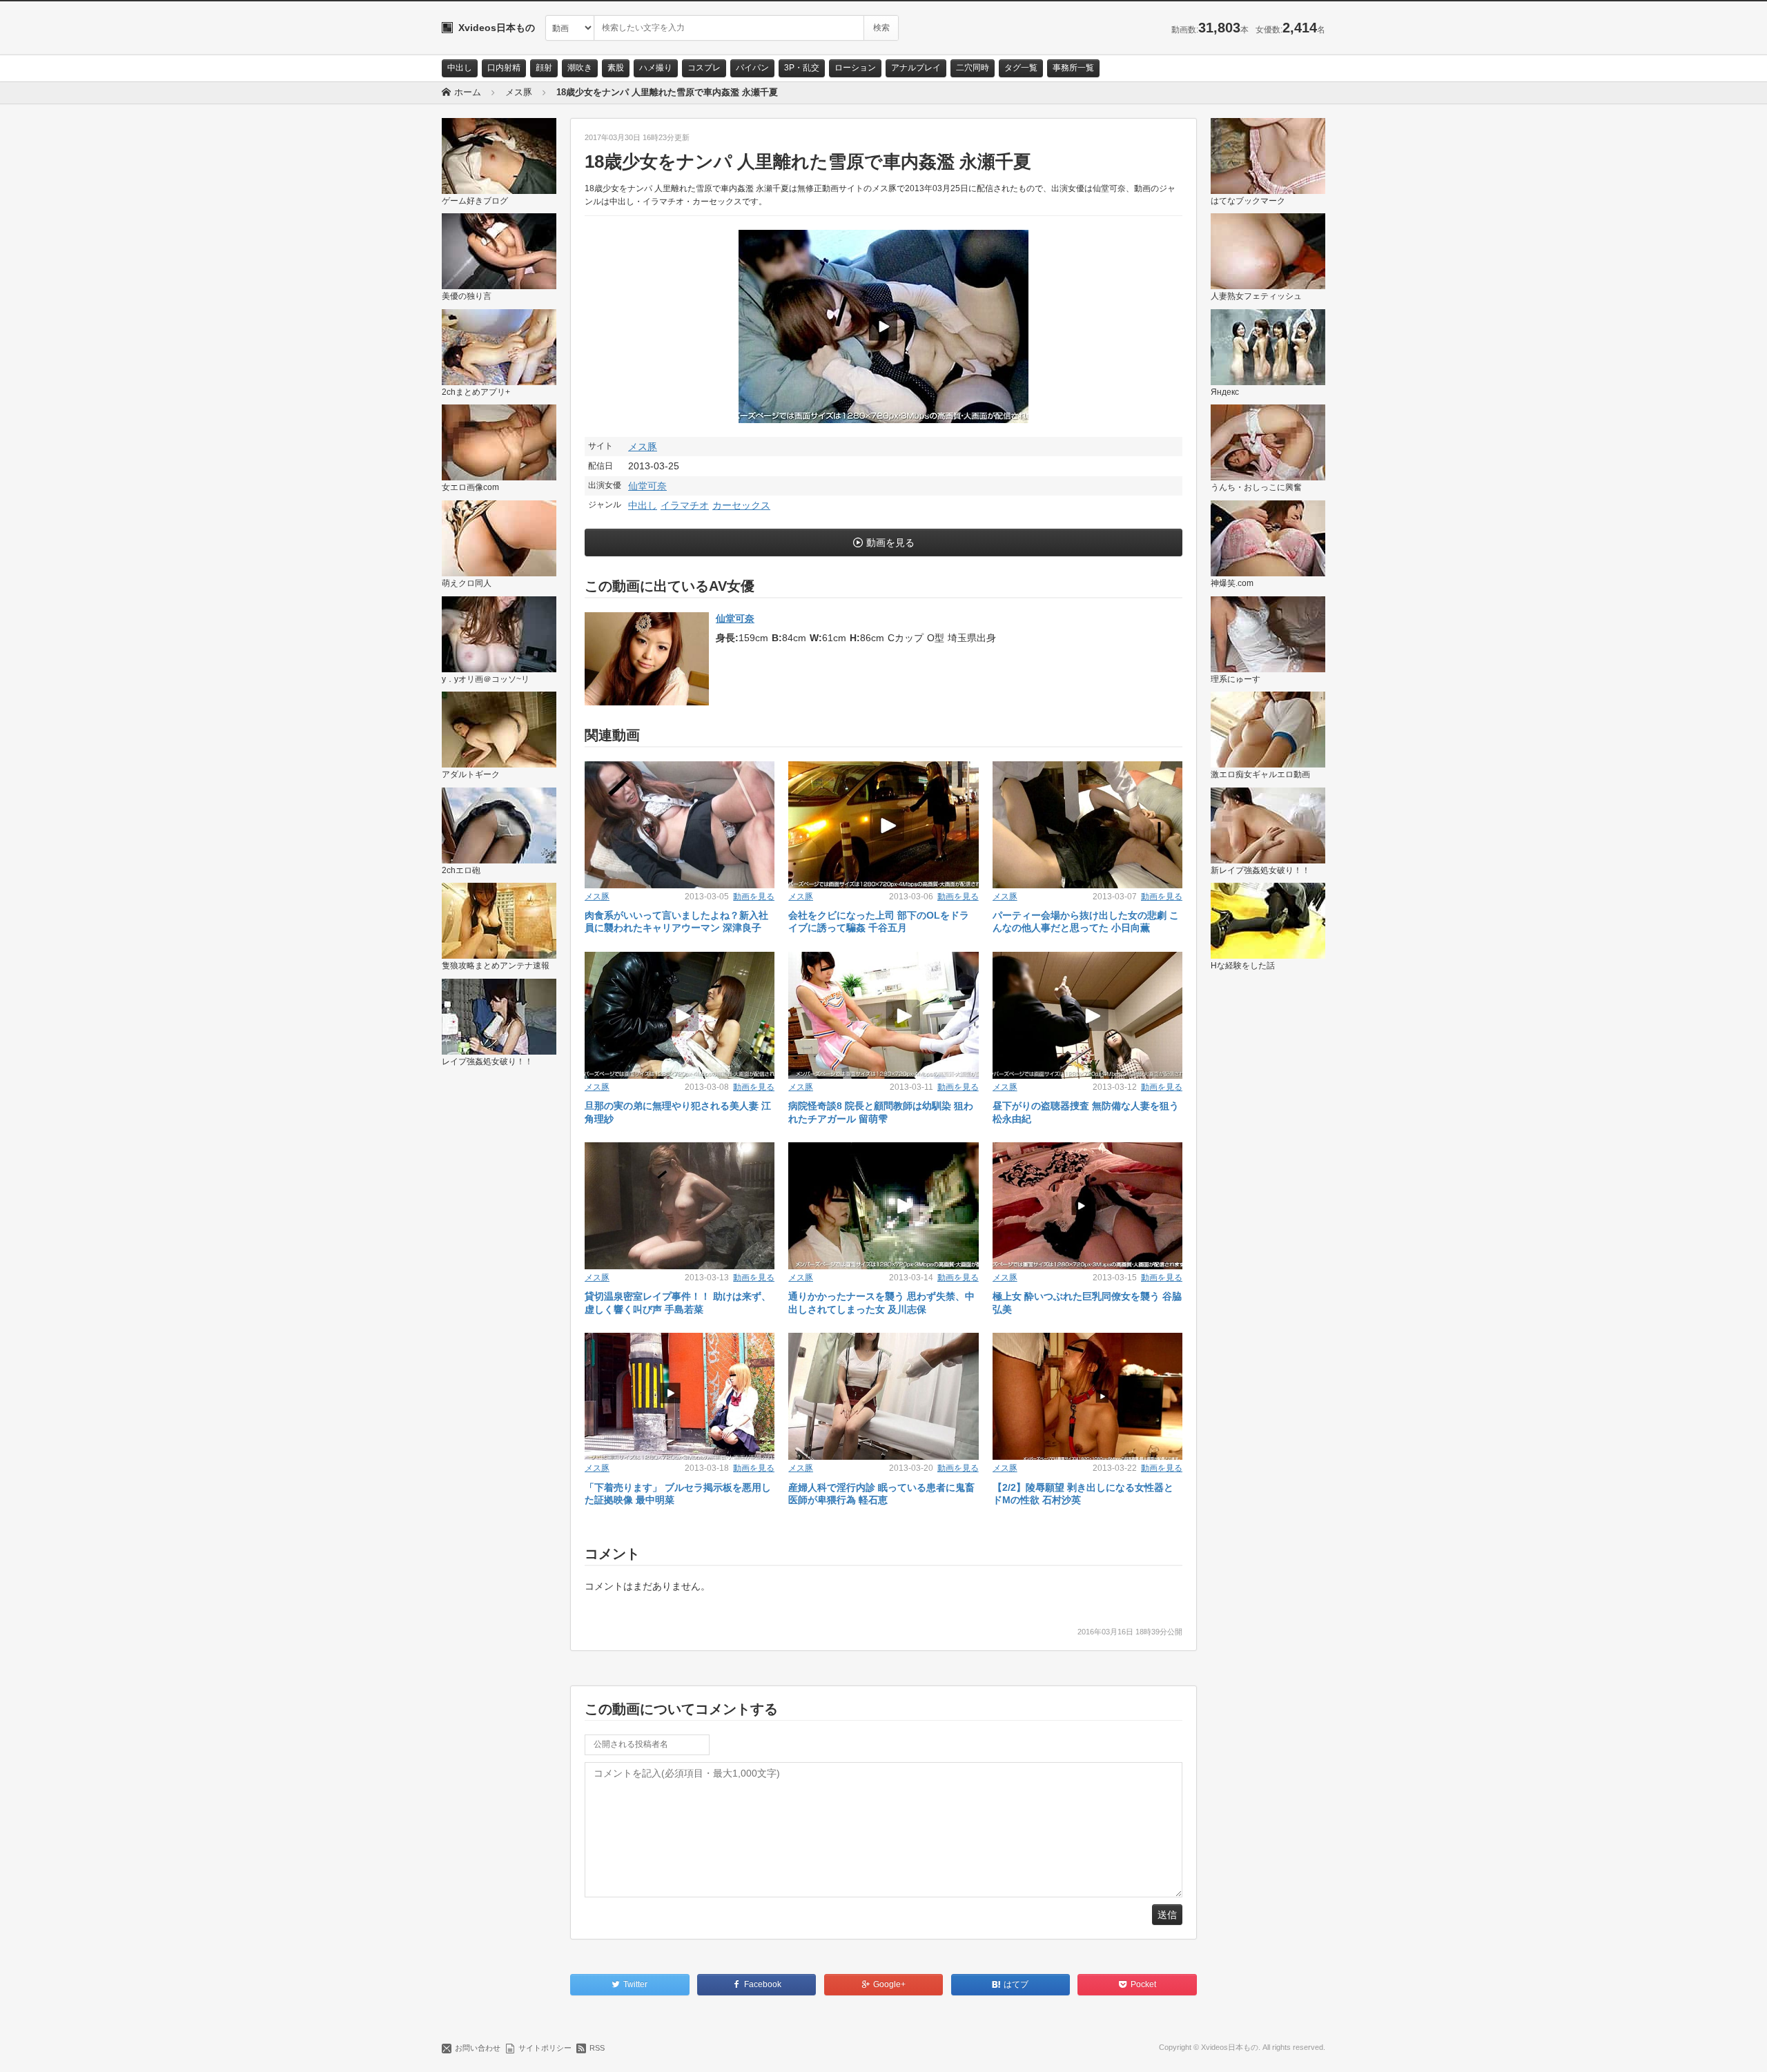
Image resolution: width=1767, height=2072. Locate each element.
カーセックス (741, 505)
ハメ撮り (656, 68)
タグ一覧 (1021, 68)
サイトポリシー (545, 2048)
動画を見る (890, 543)
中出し (460, 68)
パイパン (752, 68)
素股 (616, 68)
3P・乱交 (802, 68)
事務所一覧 (1073, 68)
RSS (597, 2048)
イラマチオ (685, 505)
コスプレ (704, 68)
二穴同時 (973, 68)
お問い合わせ (478, 2048)
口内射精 (504, 68)
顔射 (544, 68)
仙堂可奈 (647, 486)
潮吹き (580, 68)
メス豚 (643, 447)
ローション (855, 68)
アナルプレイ (916, 68)
